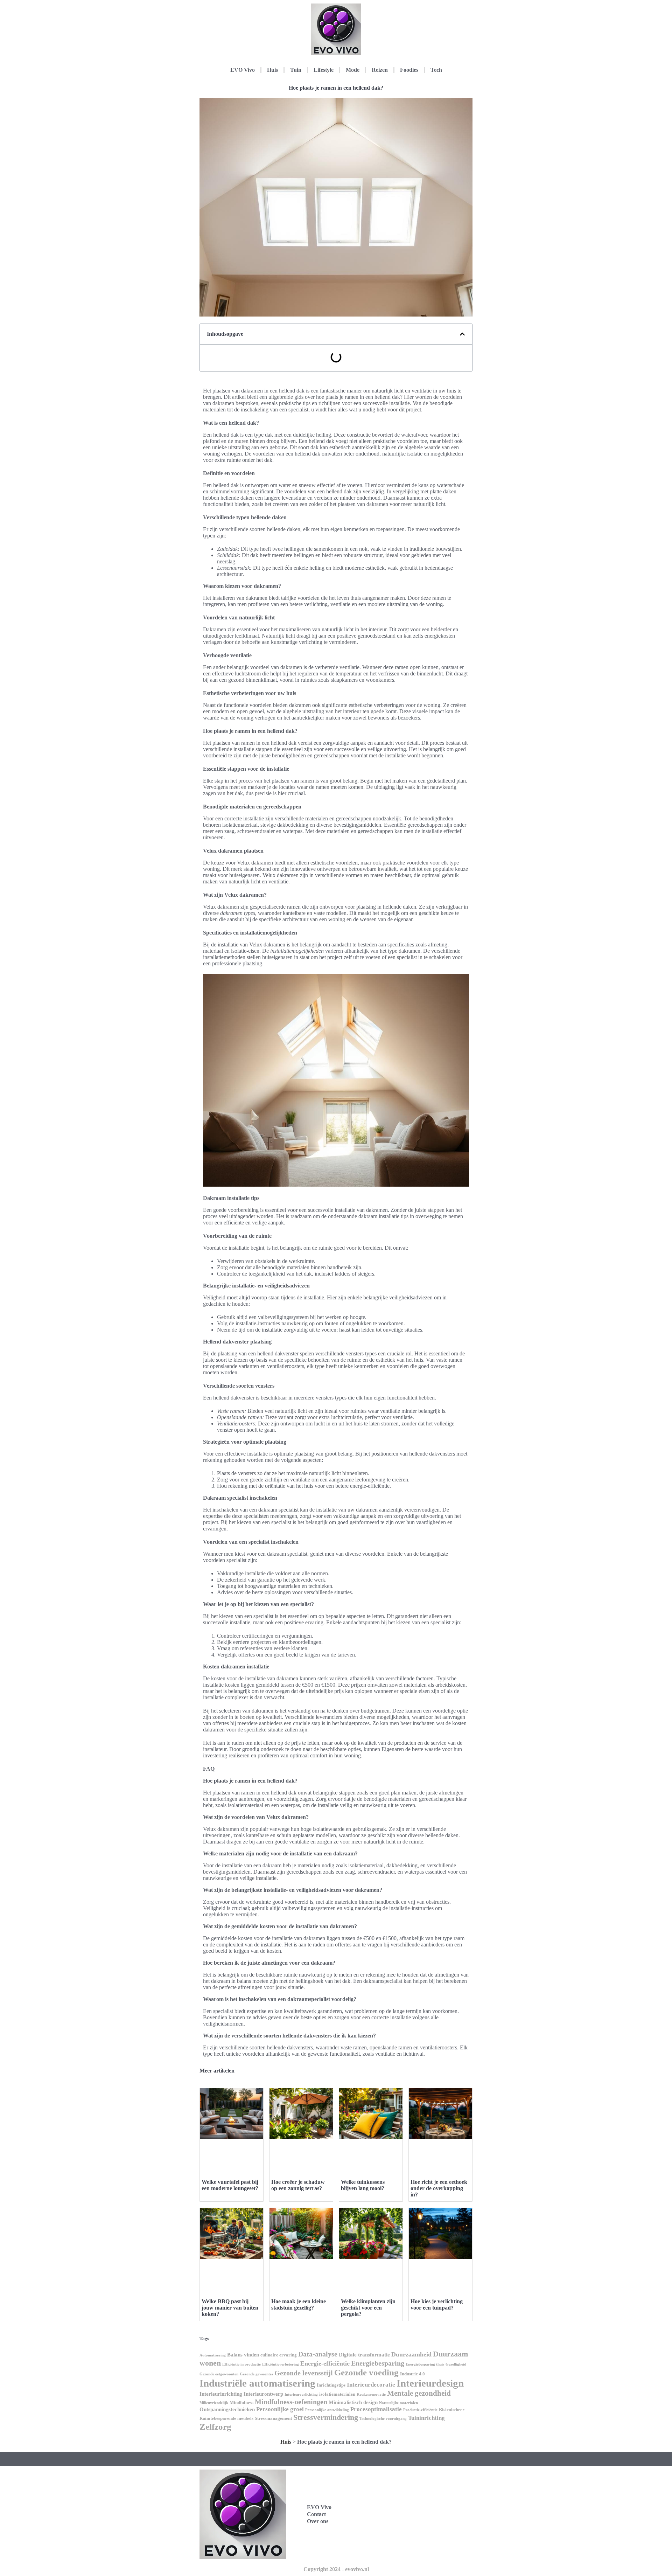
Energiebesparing (378, 2363)
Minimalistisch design (353, 2402)
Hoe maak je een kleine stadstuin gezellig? (299, 2304)
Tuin (296, 70)
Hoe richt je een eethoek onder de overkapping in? (439, 2188)
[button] (462, 334)
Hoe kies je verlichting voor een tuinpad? (437, 2304)
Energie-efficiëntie (325, 2363)
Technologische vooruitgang (383, 2419)
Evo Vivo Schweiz (414, 2537)
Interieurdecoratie (371, 2385)
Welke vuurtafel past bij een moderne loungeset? (230, 2185)
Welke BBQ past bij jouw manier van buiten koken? (230, 2308)
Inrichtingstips (331, 2385)
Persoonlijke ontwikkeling (327, 2410)
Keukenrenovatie (371, 2394)
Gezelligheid (456, 2364)
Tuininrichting (426, 2418)
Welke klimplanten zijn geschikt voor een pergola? (368, 2308)
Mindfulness (241, 2403)
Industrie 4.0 (412, 2374)
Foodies (409, 70)
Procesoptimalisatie (376, 2409)
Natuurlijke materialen (398, 2403)
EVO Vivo (243, 70)
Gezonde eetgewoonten (219, 2374)
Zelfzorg (215, 2427)
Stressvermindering (326, 2417)
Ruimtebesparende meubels (226, 2418)
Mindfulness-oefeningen (291, 2402)
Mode (353, 70)
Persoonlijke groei (280, 2409)
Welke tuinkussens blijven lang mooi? (363, 2185)
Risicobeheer (452, 2410)
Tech (436, 70)
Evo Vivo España (414, 2506)
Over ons (318, 2521)
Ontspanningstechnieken (227, 2409)
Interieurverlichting (301, 2394)
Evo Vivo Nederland (417, 2522)
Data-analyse (318, 2354)
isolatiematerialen (337, 2394)
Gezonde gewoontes (256, 2374)
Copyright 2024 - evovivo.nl (336, 2569)
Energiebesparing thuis (425, 2364)
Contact (316, 2514)
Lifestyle (324, 70)
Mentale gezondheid (419, 2393)
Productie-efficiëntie (420, 2410)
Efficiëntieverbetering (281, 2364)
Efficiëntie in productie (241, 2364)
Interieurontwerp (263, 2394)
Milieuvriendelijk (214, 2403)
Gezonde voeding (366, 2372)
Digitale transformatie (364, 2355)
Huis (272, 70)
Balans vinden (243, 2355)
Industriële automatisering (257, 2383)
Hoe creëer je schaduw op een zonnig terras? (298, 2185)
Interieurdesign (430, 2383)
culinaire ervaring (279, 2355)
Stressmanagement (273, 2418)
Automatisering (213, 2355)
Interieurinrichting (221, 2394)
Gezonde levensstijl (304, 2373)
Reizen (380, 70)
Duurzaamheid (411, 2354)
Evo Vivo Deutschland (419, 2491)
